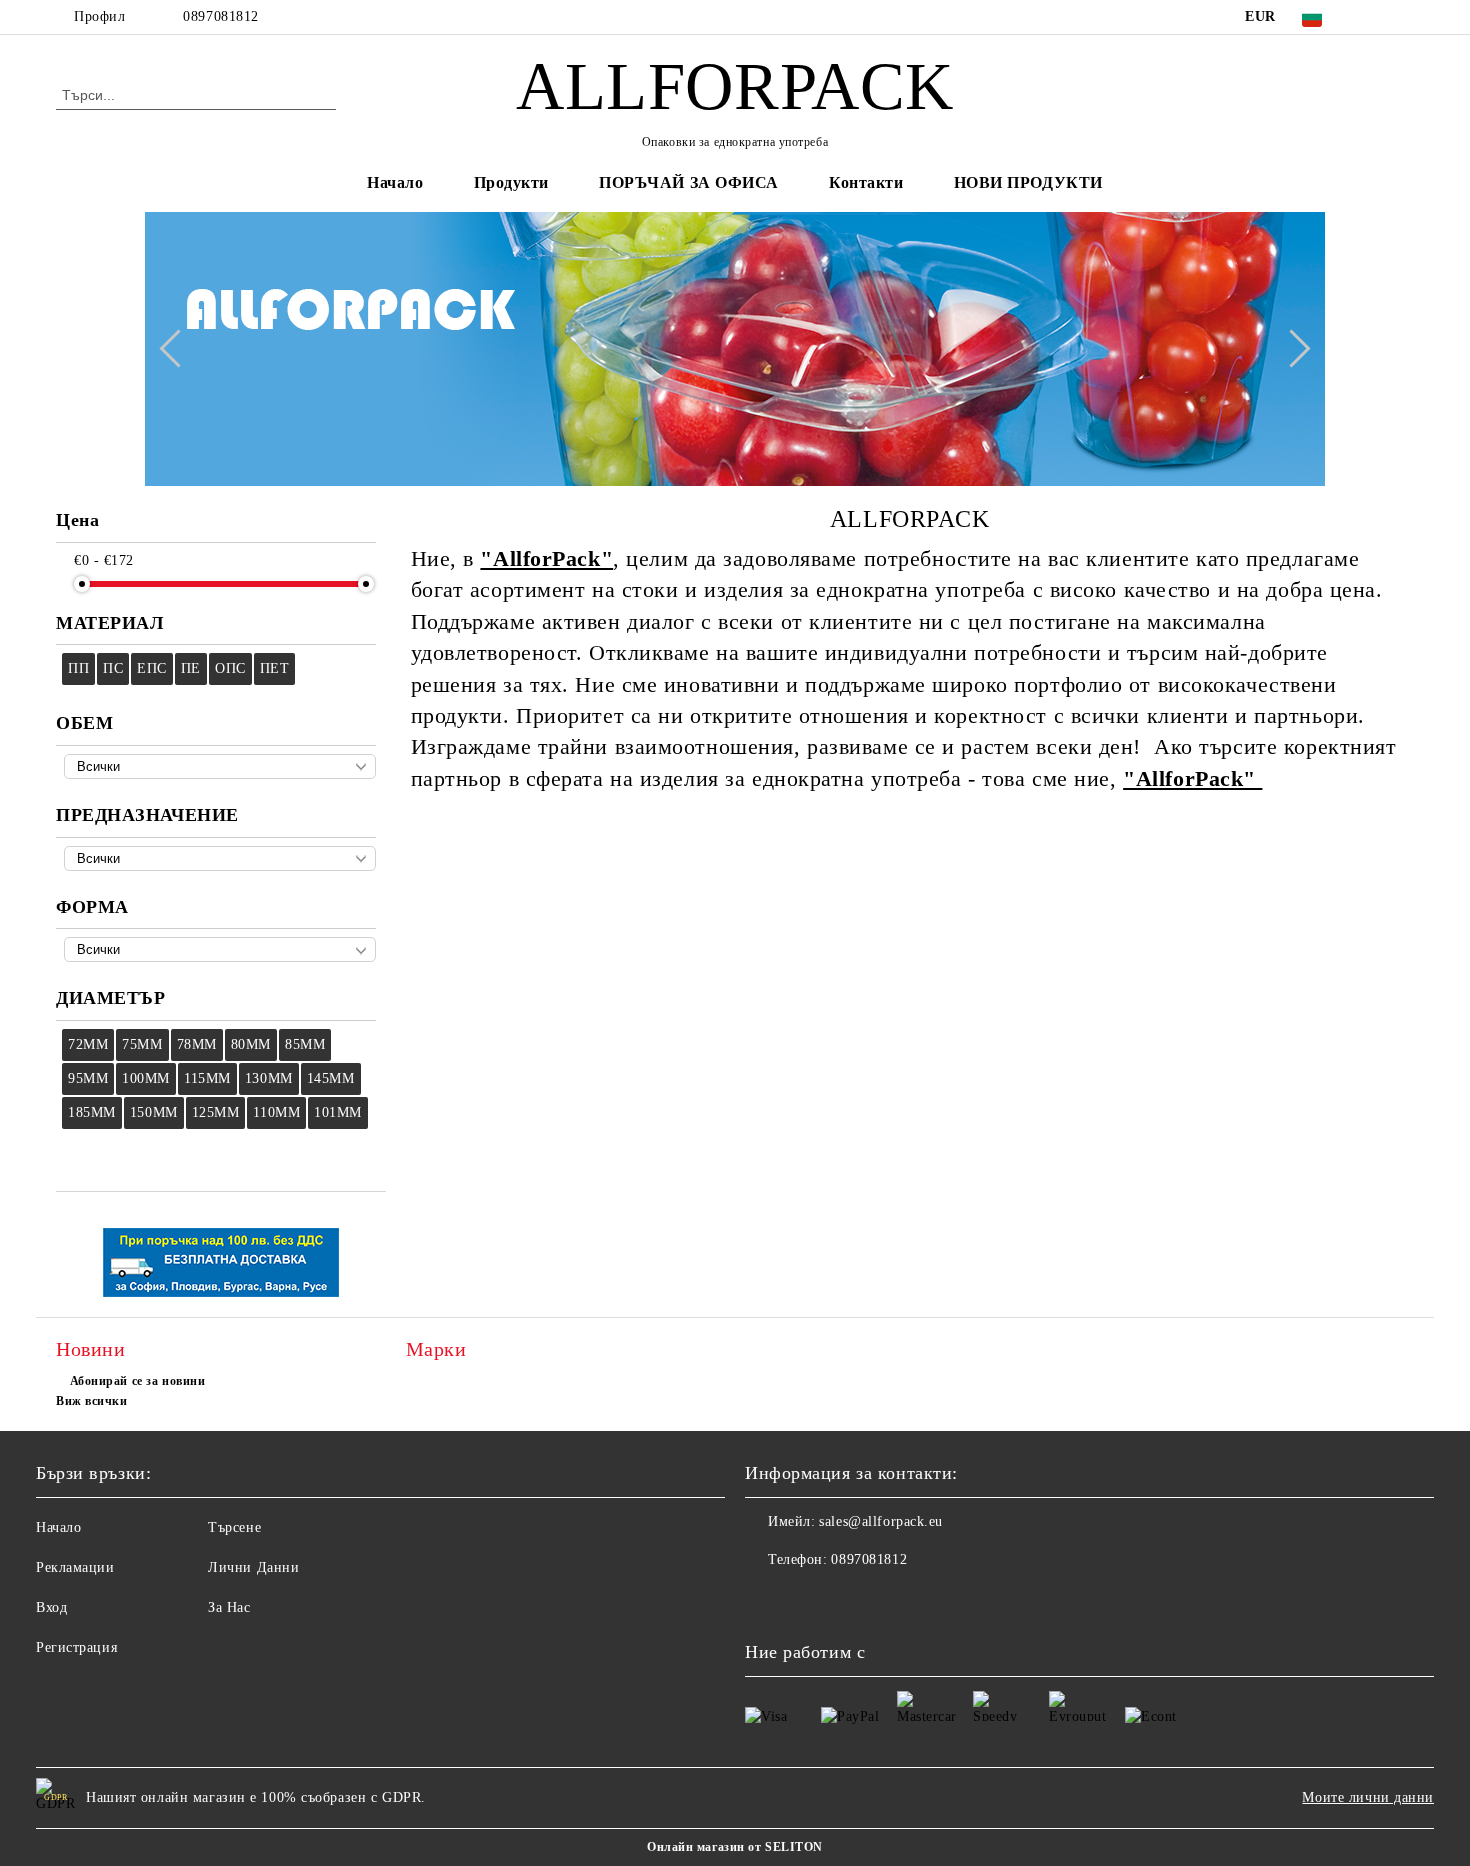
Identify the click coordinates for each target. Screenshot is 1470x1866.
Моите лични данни (1368, 1797)
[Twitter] (1403, 17)
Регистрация (76, 1647)
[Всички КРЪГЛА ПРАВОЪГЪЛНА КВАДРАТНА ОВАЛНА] (220, 949)
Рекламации (75, 1567)
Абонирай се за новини (137, 1381)
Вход (51, 1607)
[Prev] (178, 349)
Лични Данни (253, 1567)
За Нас (229, 1607)
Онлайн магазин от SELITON (735, 1847)
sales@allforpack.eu (881, 1521)
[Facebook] (1373, 17)
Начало (395, 182)
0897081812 (221, 16)
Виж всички (92, 1401)
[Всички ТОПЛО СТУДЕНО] (220, 858)
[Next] (1291, 349)
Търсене (234, 1527)
